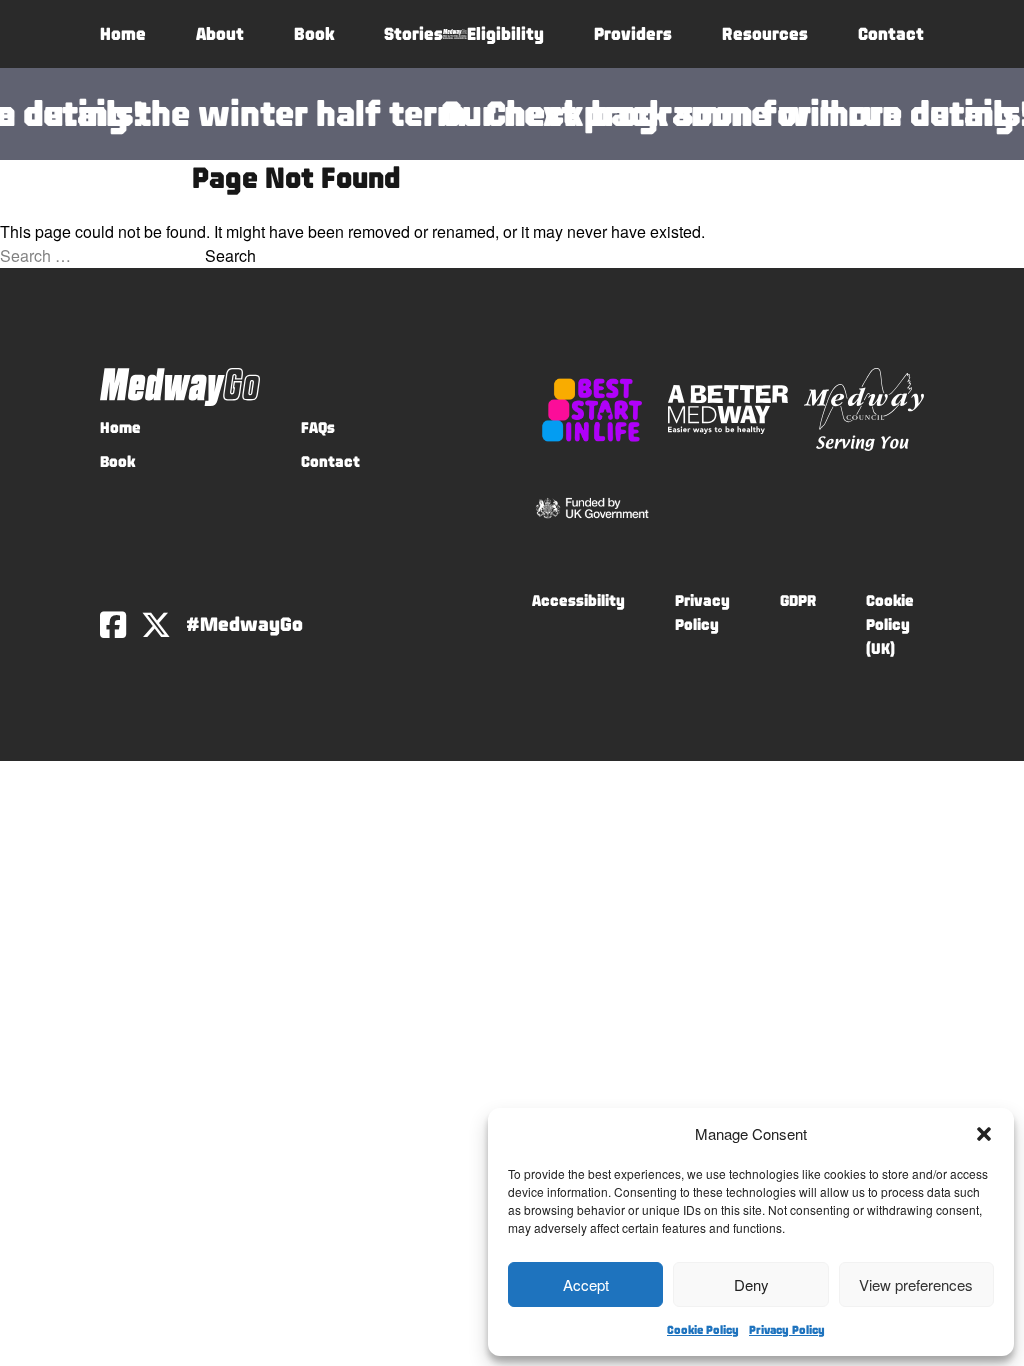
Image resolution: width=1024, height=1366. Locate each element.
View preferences (916, 1284)
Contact (891, 33)
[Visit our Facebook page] (113, 625)
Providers (633, 33)
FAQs (318, 427)
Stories (413, 33)
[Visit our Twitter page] (156, 625)
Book (314, 33)
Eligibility (505, 33)
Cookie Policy (703, 1330)
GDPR (798, 600)
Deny (751, 1284)
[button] (984, 1134)
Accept (586, 1284)
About (220, 33)
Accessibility (578, 600)
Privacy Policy (787, 1330)
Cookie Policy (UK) (890, 624)
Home (123, 33)
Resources (765, 33)
